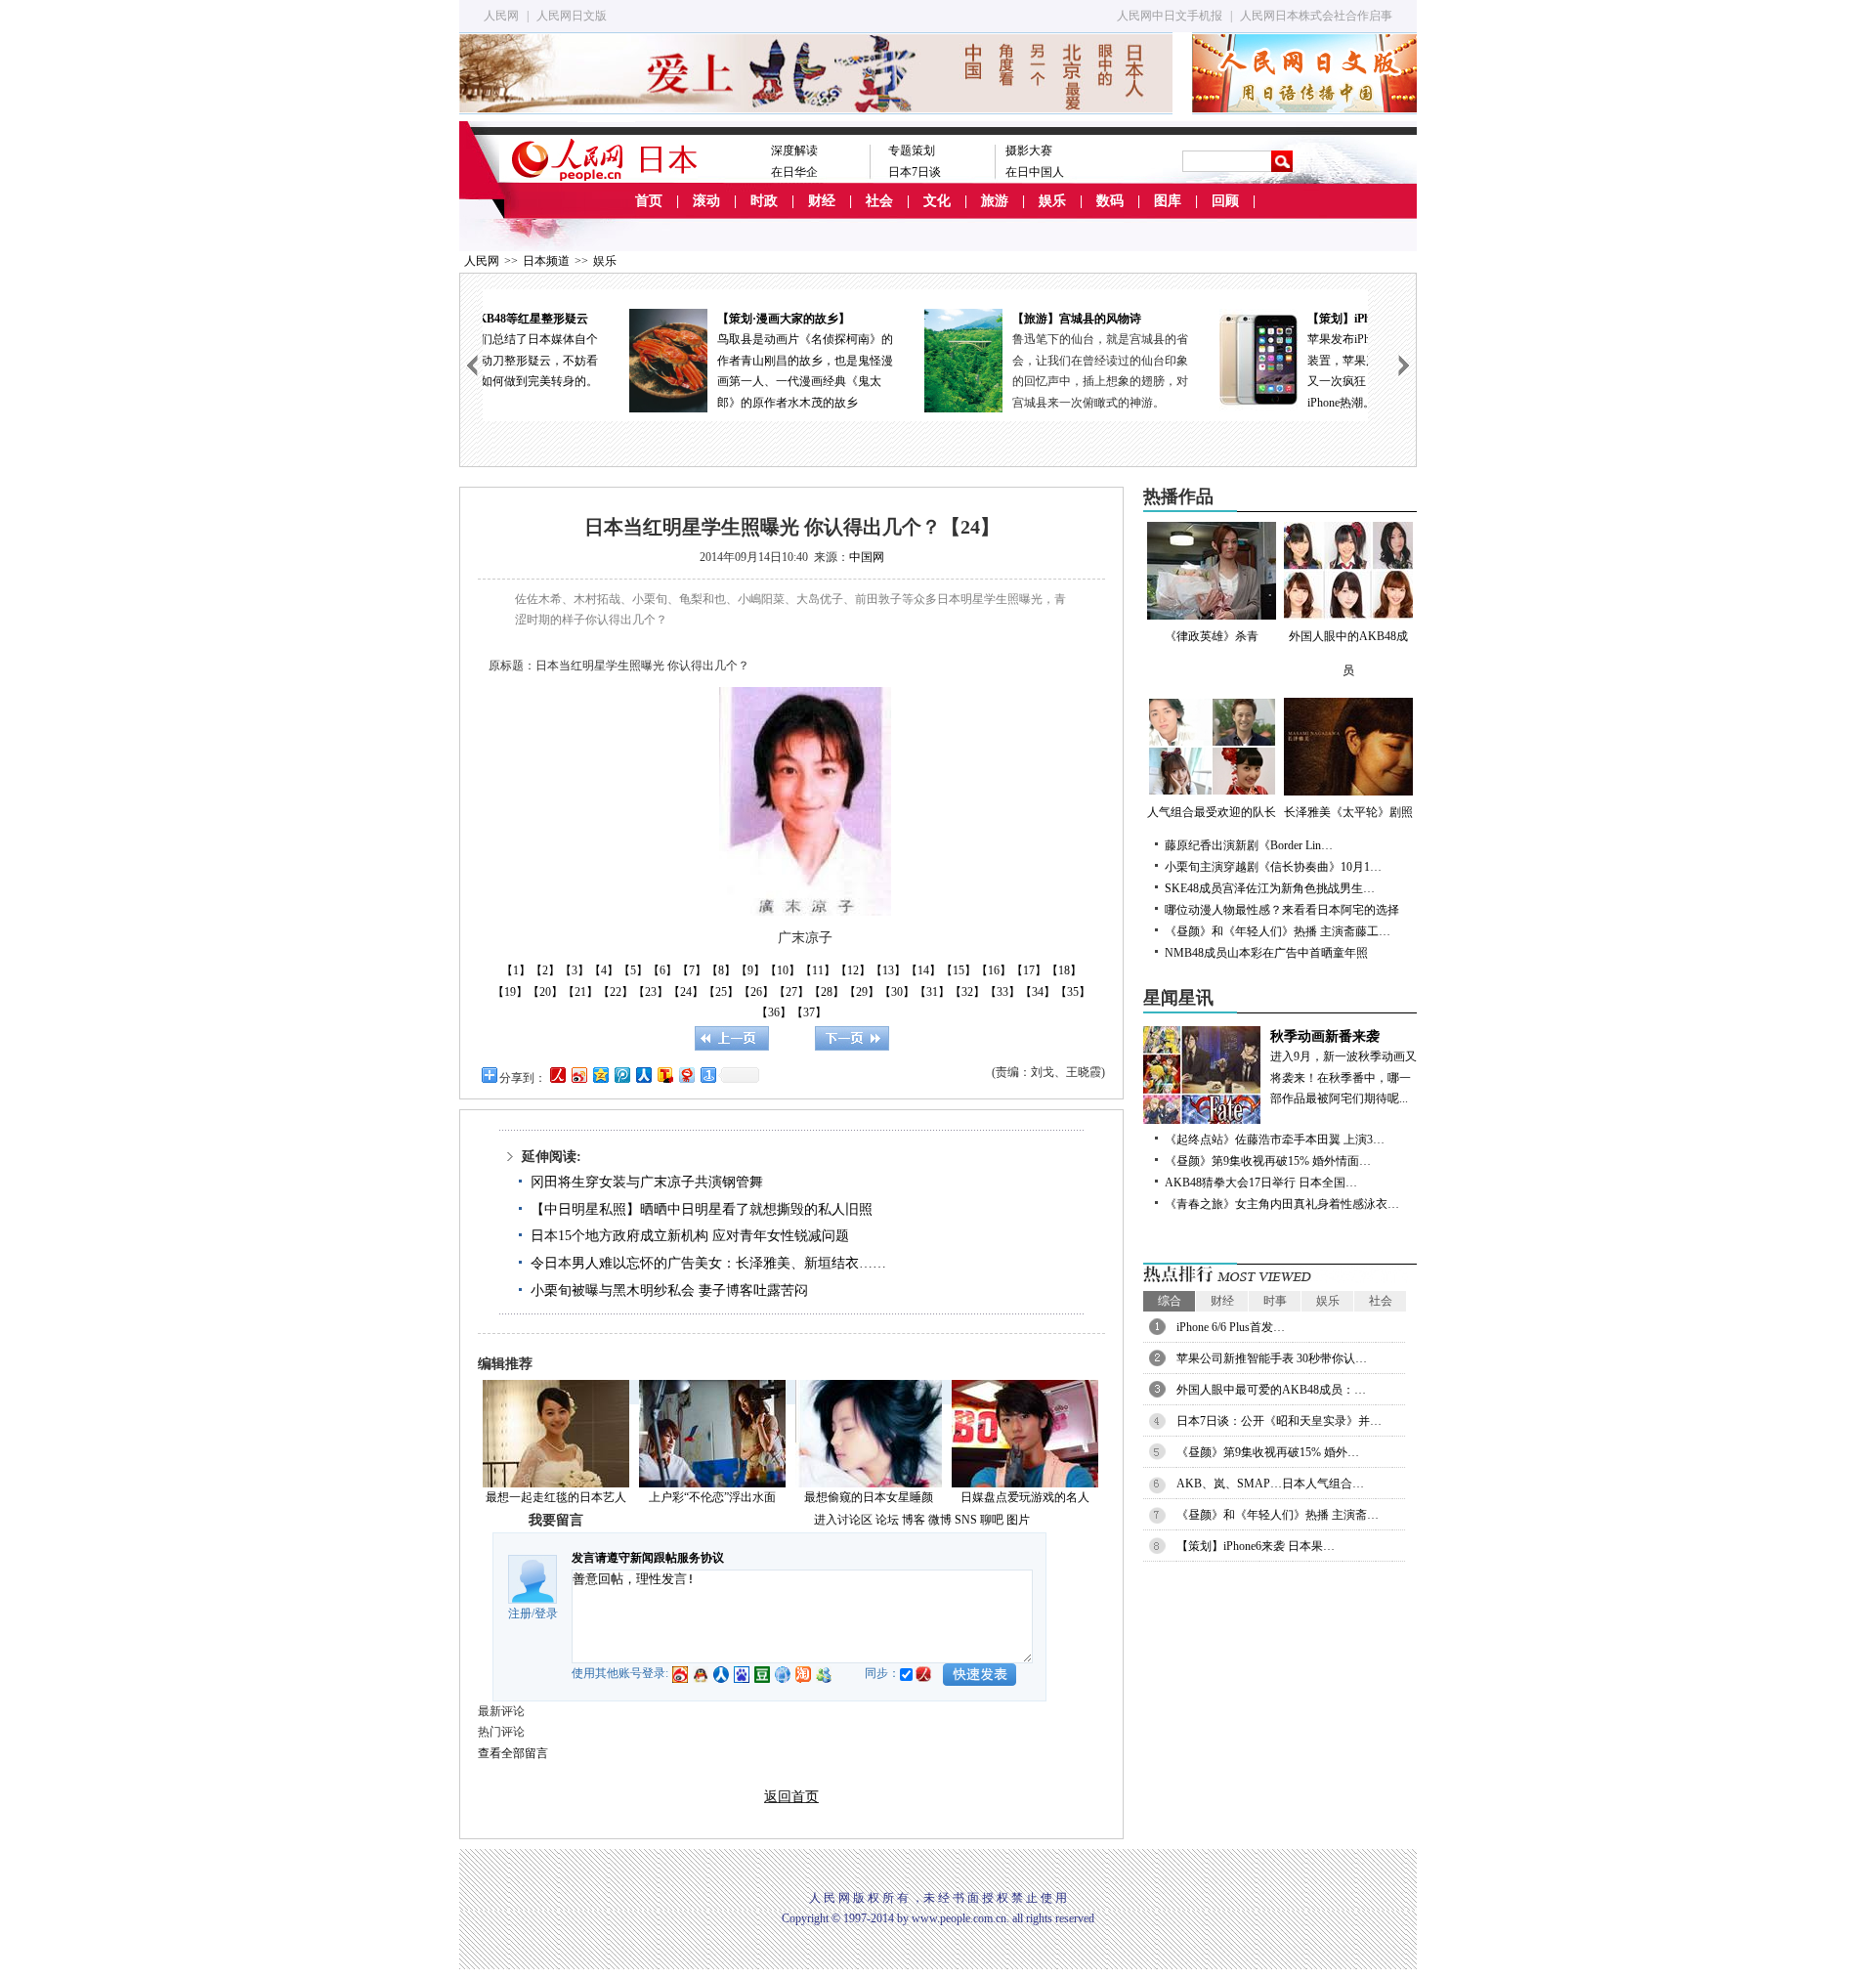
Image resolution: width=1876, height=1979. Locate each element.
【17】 (1029, 970)
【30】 (897, 992)
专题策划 (912, 151)
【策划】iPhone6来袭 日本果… (1256, 1546)
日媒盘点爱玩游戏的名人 (1025, 1497)
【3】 (575, 970)
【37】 (809, 1012)
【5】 (633, 970)
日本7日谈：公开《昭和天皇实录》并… (1279, 1421)
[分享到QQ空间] (600, 1075)
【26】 (756, 992)
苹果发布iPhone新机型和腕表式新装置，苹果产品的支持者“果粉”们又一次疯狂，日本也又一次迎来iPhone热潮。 (1263, 361)
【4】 (604, 970)
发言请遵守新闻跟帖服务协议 (648, 1558)
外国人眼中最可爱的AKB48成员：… (1271, 1390)
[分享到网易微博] (686, 1075)
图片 (1018, 1520)
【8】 (721, 970)
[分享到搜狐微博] (664, 1075)
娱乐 (1052, 201)
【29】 (862, 992)
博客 (914, 1520)
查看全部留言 (513, 1753)
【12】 (853, 970)
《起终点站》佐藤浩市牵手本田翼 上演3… (1275, 1140)
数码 (1110, 201)
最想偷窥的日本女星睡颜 (869, 1497)
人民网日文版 (572, 16)
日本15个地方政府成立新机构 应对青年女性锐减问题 (690, 1236)
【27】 (791, 992)
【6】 (662, 970)
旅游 (995, 201)
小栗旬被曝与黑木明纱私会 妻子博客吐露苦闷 (669, 1291)
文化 (937, 201)
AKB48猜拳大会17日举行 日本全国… (1261, 1183)
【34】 (1038, 992)
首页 (649, 201)
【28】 (827, 992)
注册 (520, 1613)
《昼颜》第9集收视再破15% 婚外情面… (1268, 1161)
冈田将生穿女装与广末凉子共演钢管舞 (647, 1182)
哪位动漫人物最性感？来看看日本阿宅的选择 (1282, 910)
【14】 (923, 970)
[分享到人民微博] (557, 1075)
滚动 (706, 201)
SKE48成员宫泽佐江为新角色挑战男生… (1270, 888)
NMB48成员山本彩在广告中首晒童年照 (1266, 953)
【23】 (651, 992)
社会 (879, 201)
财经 (822, 201)
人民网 (501, 16)
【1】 (516, 970)
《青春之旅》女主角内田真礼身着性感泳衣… (1282, 1204)
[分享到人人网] (643, 1075)
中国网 (867, 557)
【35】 (1073, 992)
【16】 (994, 970)
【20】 (545, 992)
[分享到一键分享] (707, 1075)
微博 (940, 1520)
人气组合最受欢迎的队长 (1212, 812)
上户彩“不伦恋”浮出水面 (712, 1497)
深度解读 (794, 151)
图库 (1168, 201)
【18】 (1064, 970)
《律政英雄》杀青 (1212, 636)
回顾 (1225, 201)
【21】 (580, 992)
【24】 (686, 992)
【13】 (888, 970)
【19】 (510, 992)
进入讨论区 (843, 1520)
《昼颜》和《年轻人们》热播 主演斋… (1278, 1515)
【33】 (1002, 992)
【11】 (818, 970)
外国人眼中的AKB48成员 (1348, 653)
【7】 (692, 970)
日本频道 (546, 261)
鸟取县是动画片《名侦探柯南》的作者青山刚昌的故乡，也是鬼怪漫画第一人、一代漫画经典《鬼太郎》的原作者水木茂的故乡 (674, 361)
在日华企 (794, 172)
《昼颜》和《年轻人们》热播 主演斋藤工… (1278, 931)
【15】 (959, 970)
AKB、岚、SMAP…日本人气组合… (1270, 1484)
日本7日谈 (915, 172)
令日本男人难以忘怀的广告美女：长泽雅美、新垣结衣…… (708, 1263)
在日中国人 (1035, 172)
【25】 (721, 992)
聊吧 (992, 1520)
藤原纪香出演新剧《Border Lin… (1249, 845)
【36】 (774, 1012)
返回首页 (791, 1797)
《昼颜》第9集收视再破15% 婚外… (1268, 1452)
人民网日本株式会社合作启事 (1316, 16)
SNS (966, 1520)
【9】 (750, 970)
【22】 (616, 992)
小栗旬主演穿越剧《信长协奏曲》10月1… (1273, 867)
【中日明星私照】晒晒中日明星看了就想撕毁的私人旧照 (702, 1209)
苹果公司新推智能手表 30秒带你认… (1272, 1358)
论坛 (887, 1520)
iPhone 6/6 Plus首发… (1231, 1327)
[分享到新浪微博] (578, 1075)
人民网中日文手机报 (1170, 16)
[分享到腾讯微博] (621, 1075)
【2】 (545, 970)
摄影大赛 (1029, 151)
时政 (764, 201)
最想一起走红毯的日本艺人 (556, 1497)
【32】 (967, 992)
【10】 (783, 970)
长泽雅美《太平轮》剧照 (1348, 812)
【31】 (932, 992)
